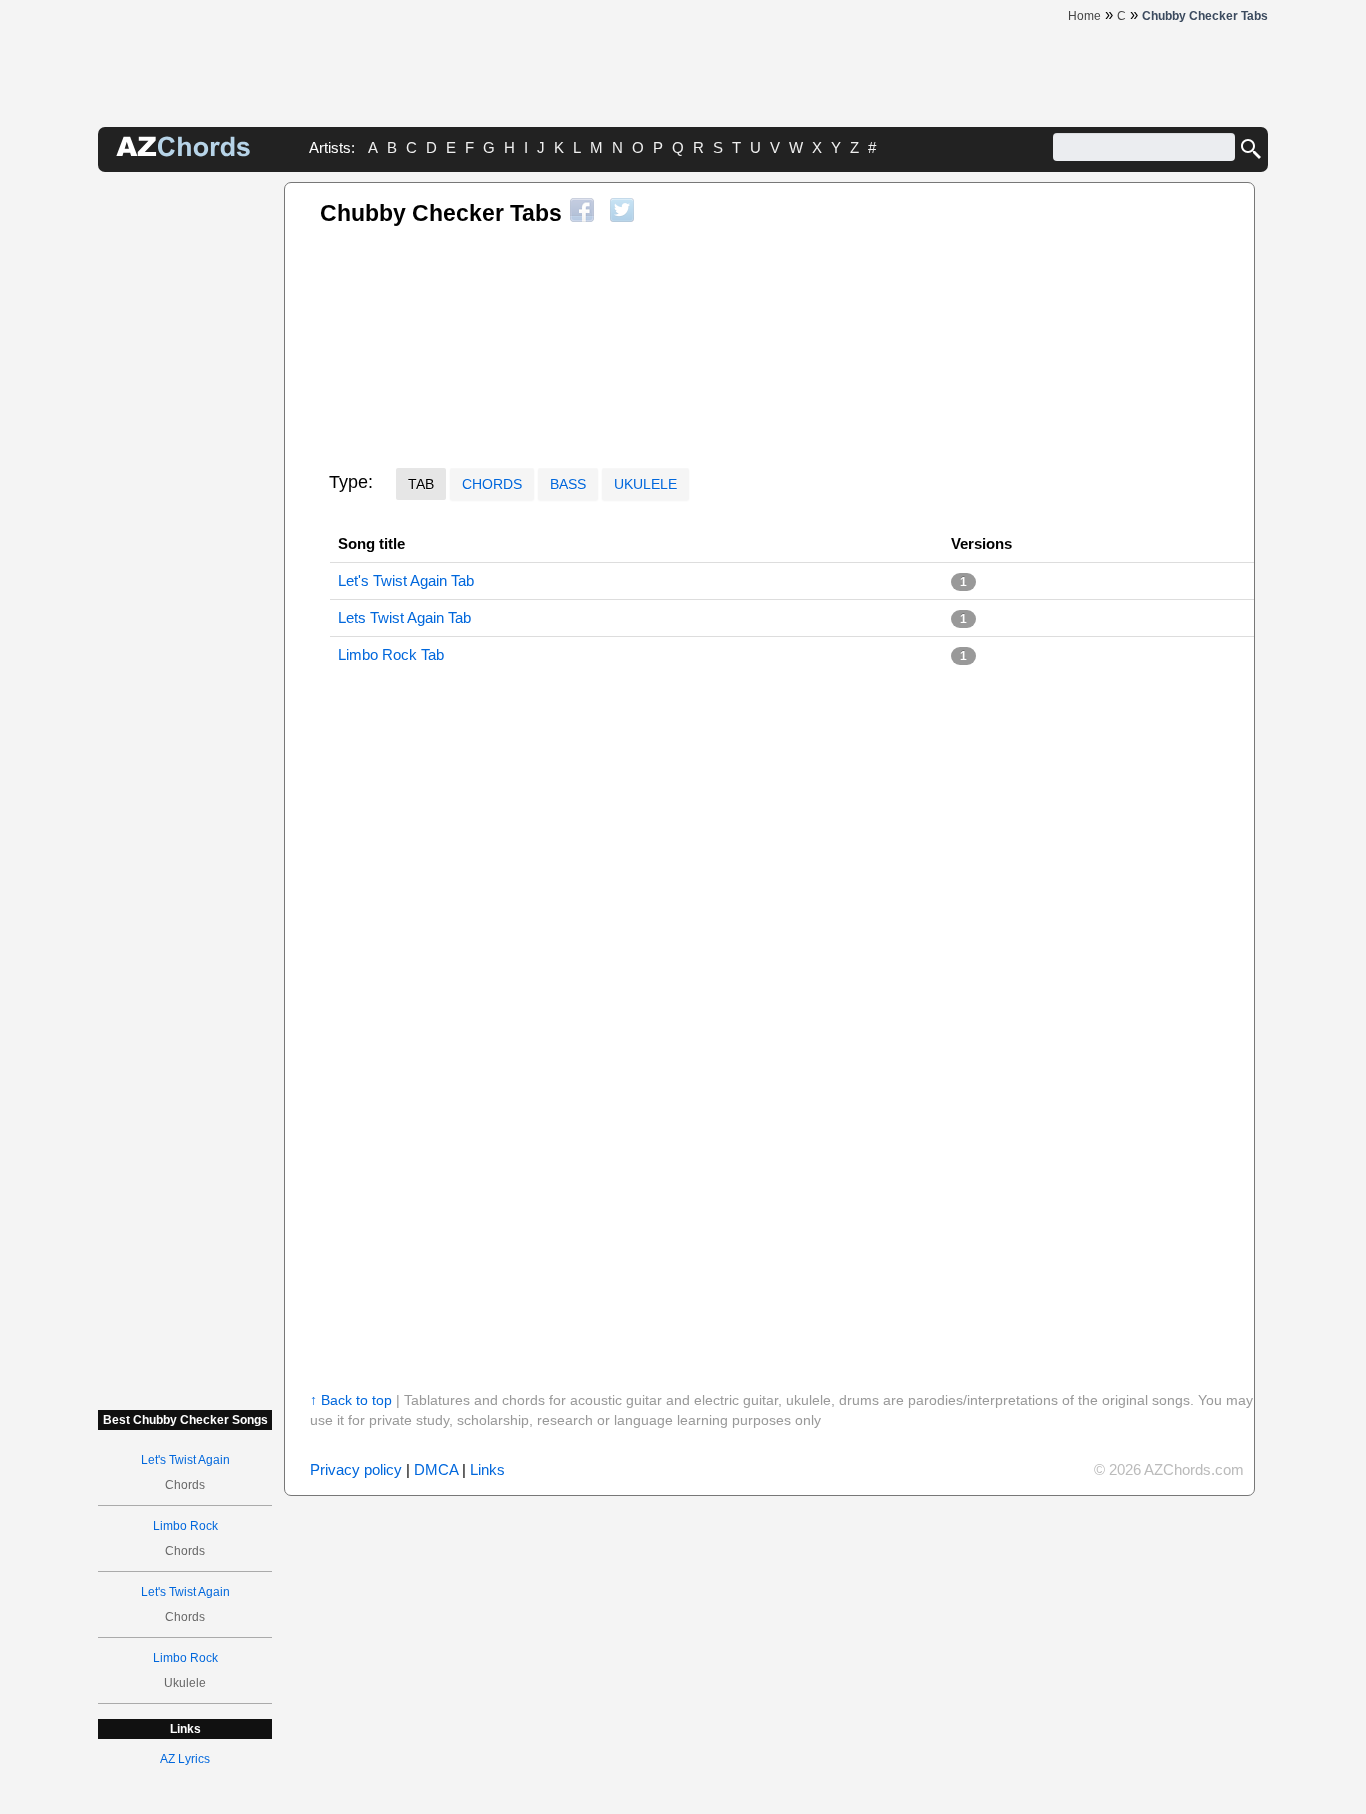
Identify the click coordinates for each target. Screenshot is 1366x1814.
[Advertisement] (185, 482)
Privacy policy (356, 1469)
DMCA (436, 1469)
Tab (421, 484)
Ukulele (645, 484)
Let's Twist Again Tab (406, 580)
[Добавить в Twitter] (622, 210)
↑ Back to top (351, 1400)
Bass (568, 484)
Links (487, 1469)
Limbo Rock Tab (391, 654)
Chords (492, 484)
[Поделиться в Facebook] (582, 210)
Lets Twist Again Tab (404, 617)
